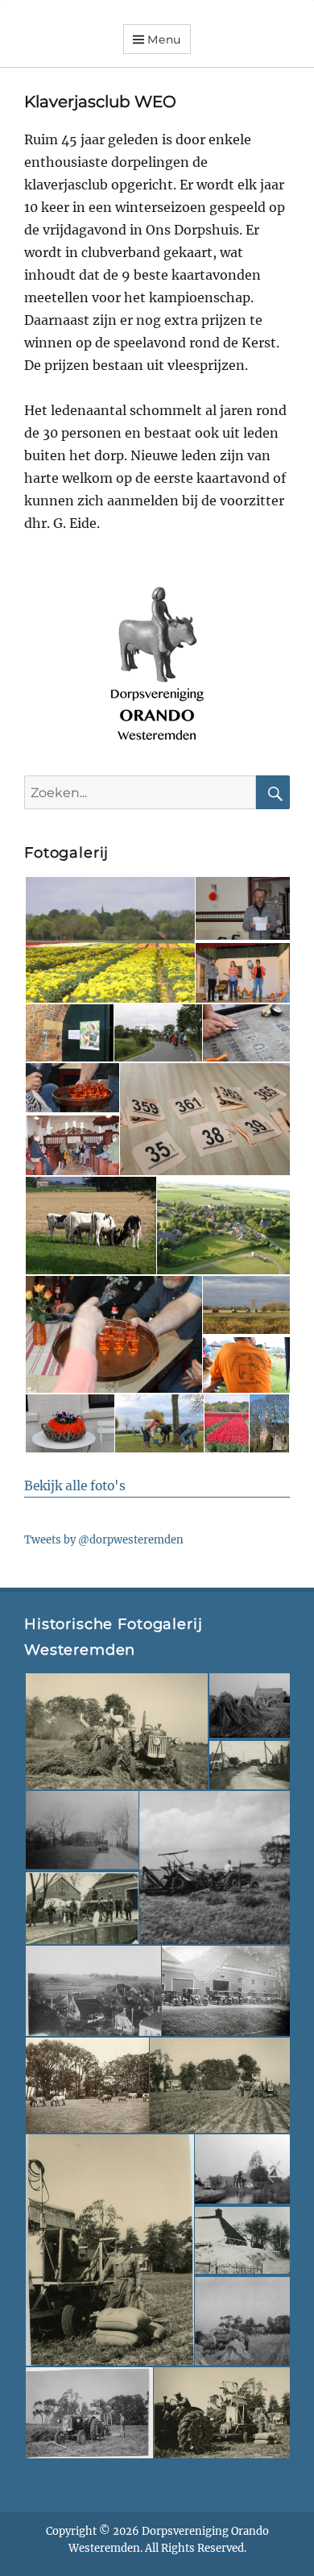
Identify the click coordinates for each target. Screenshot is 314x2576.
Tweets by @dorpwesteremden (104, 1540)
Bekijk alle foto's (75, 1486)
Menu (164, 39)
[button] (109, 940)
